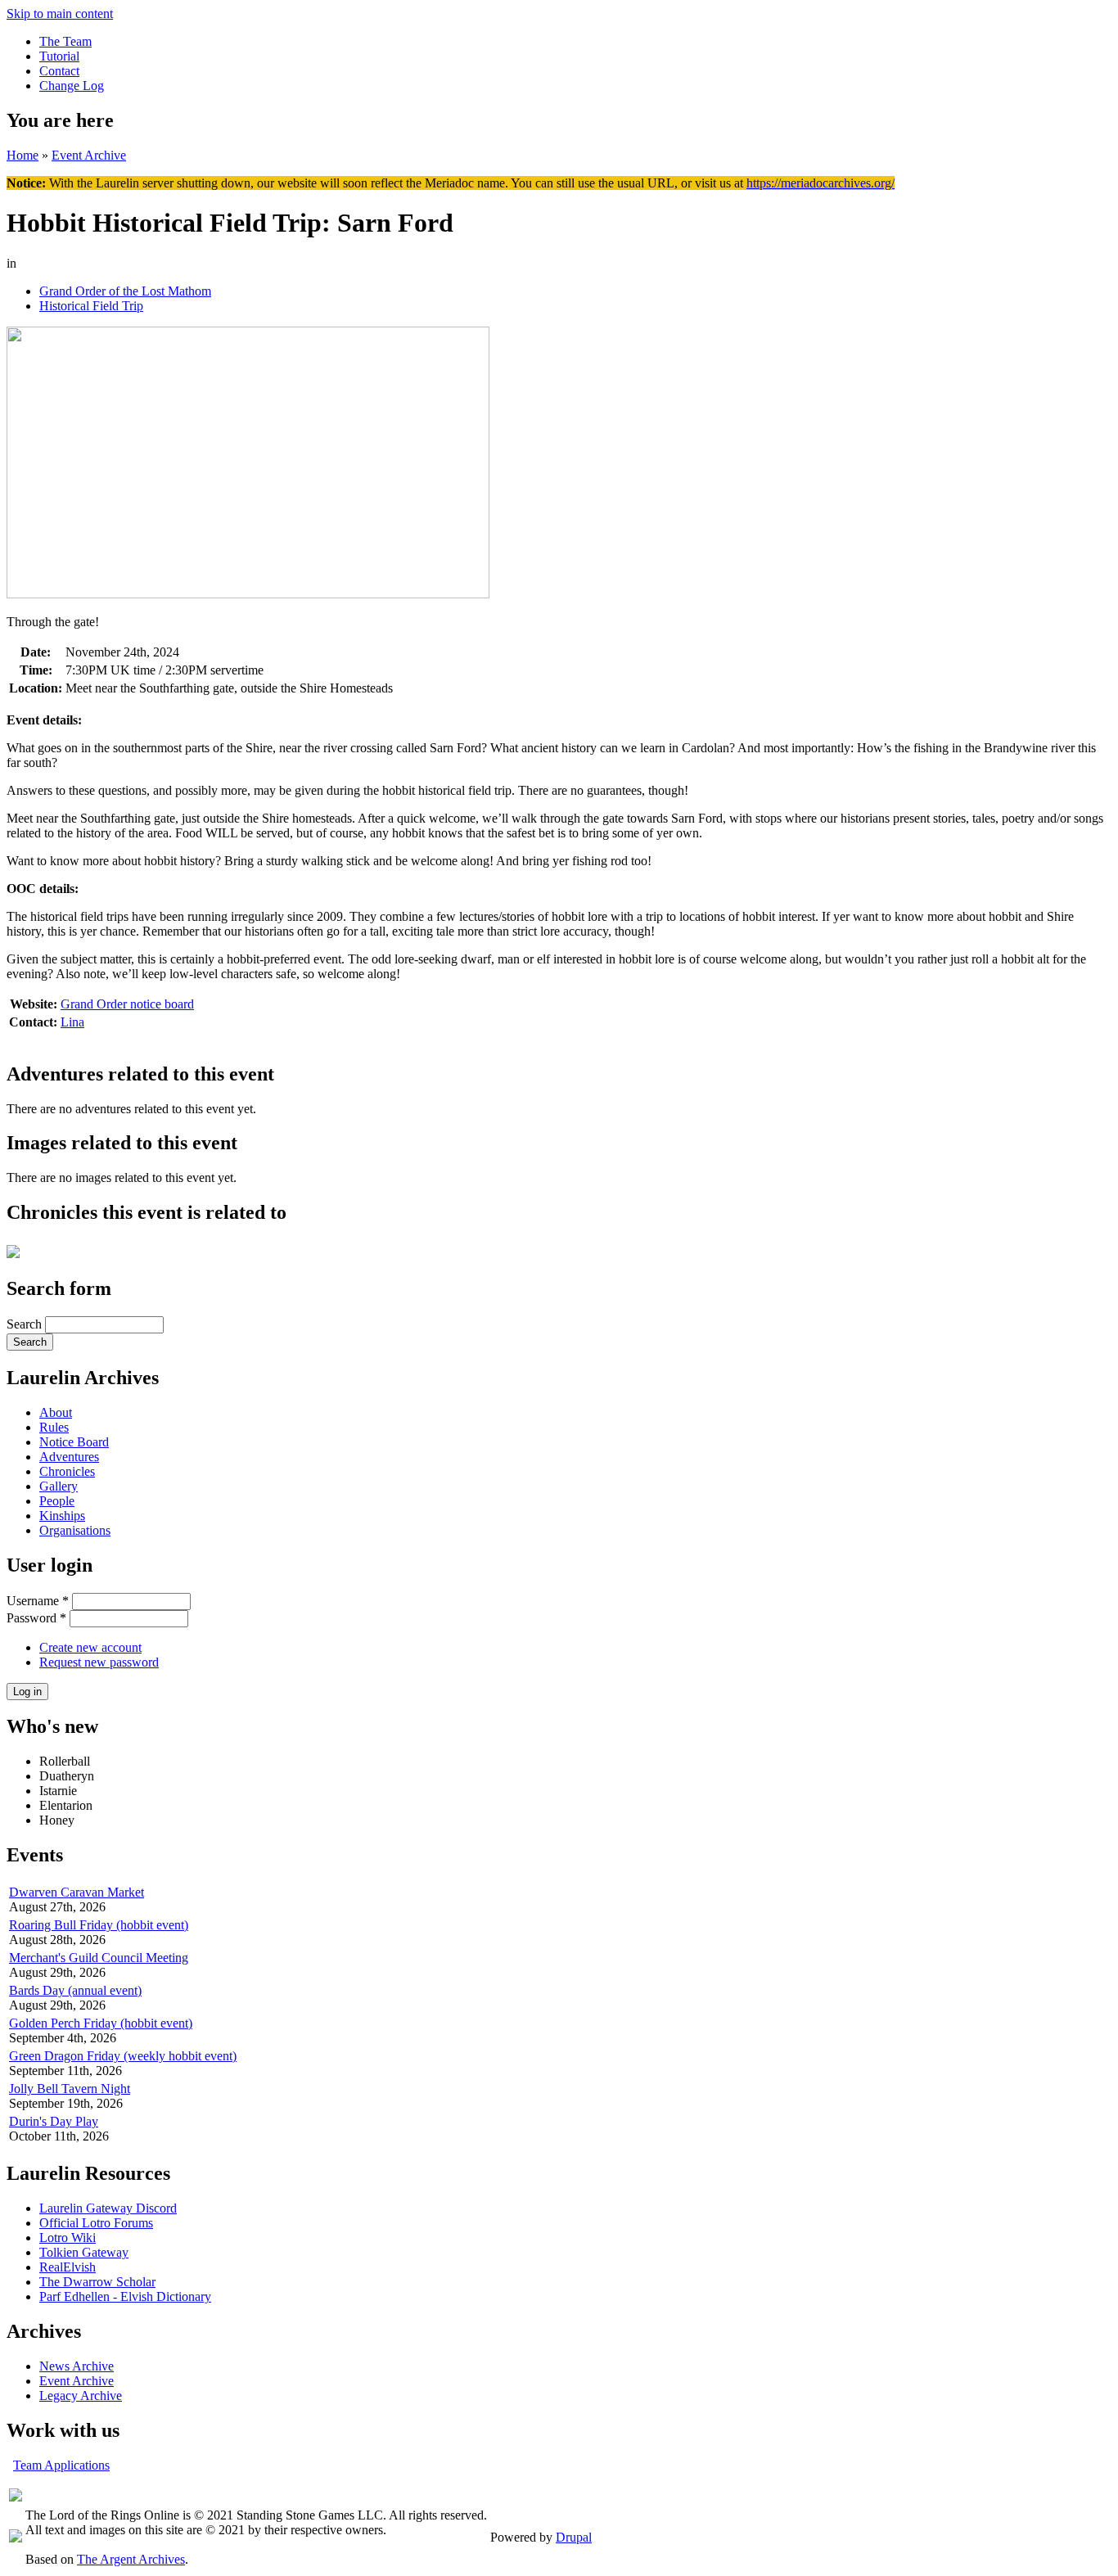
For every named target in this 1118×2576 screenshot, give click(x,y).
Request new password (99, 1662)
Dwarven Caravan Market (77, 1892)
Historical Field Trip (91, 306)
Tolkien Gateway (84, 2252)
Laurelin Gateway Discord (108, 2208)
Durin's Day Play (54, 2121)
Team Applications (61, 2465)
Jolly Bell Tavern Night (70, 2089)
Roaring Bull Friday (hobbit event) (99, 1925)
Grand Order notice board (127, 1004)
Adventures (69, 1457)
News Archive (77, 2366)
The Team (65, 41)
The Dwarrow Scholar (97, 2282)
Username (38, 1601)
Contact (59, 71)
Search (26, 1324)
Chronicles (67, 1471)
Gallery (59, 1486)
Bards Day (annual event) (75, 1990)
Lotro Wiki (68, 2238)
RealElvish (68, 2267)
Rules (54, 1427)
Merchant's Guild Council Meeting (99, 1958)
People (57, 1501)
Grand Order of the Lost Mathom (125, 291)
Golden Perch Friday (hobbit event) (101, 2023)
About (56, 1412)
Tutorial (59, 56)
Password (36, 1618)
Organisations (75, 1530)
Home (23, 155)
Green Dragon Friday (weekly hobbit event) (123, 2056)
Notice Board (74, 1442)
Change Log (72, 86)
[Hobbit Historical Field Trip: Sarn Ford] (248, 594)
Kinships (62, 1516)
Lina (72, 1022)
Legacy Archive (81, 2396)
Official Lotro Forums (96, 2223)
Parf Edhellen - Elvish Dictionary (125, 2296)
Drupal (574, 2537)
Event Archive (89, 155)
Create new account (90, 1647)
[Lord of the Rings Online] (16, 2538)
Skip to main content (60, 14)
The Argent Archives (131, 2559)
